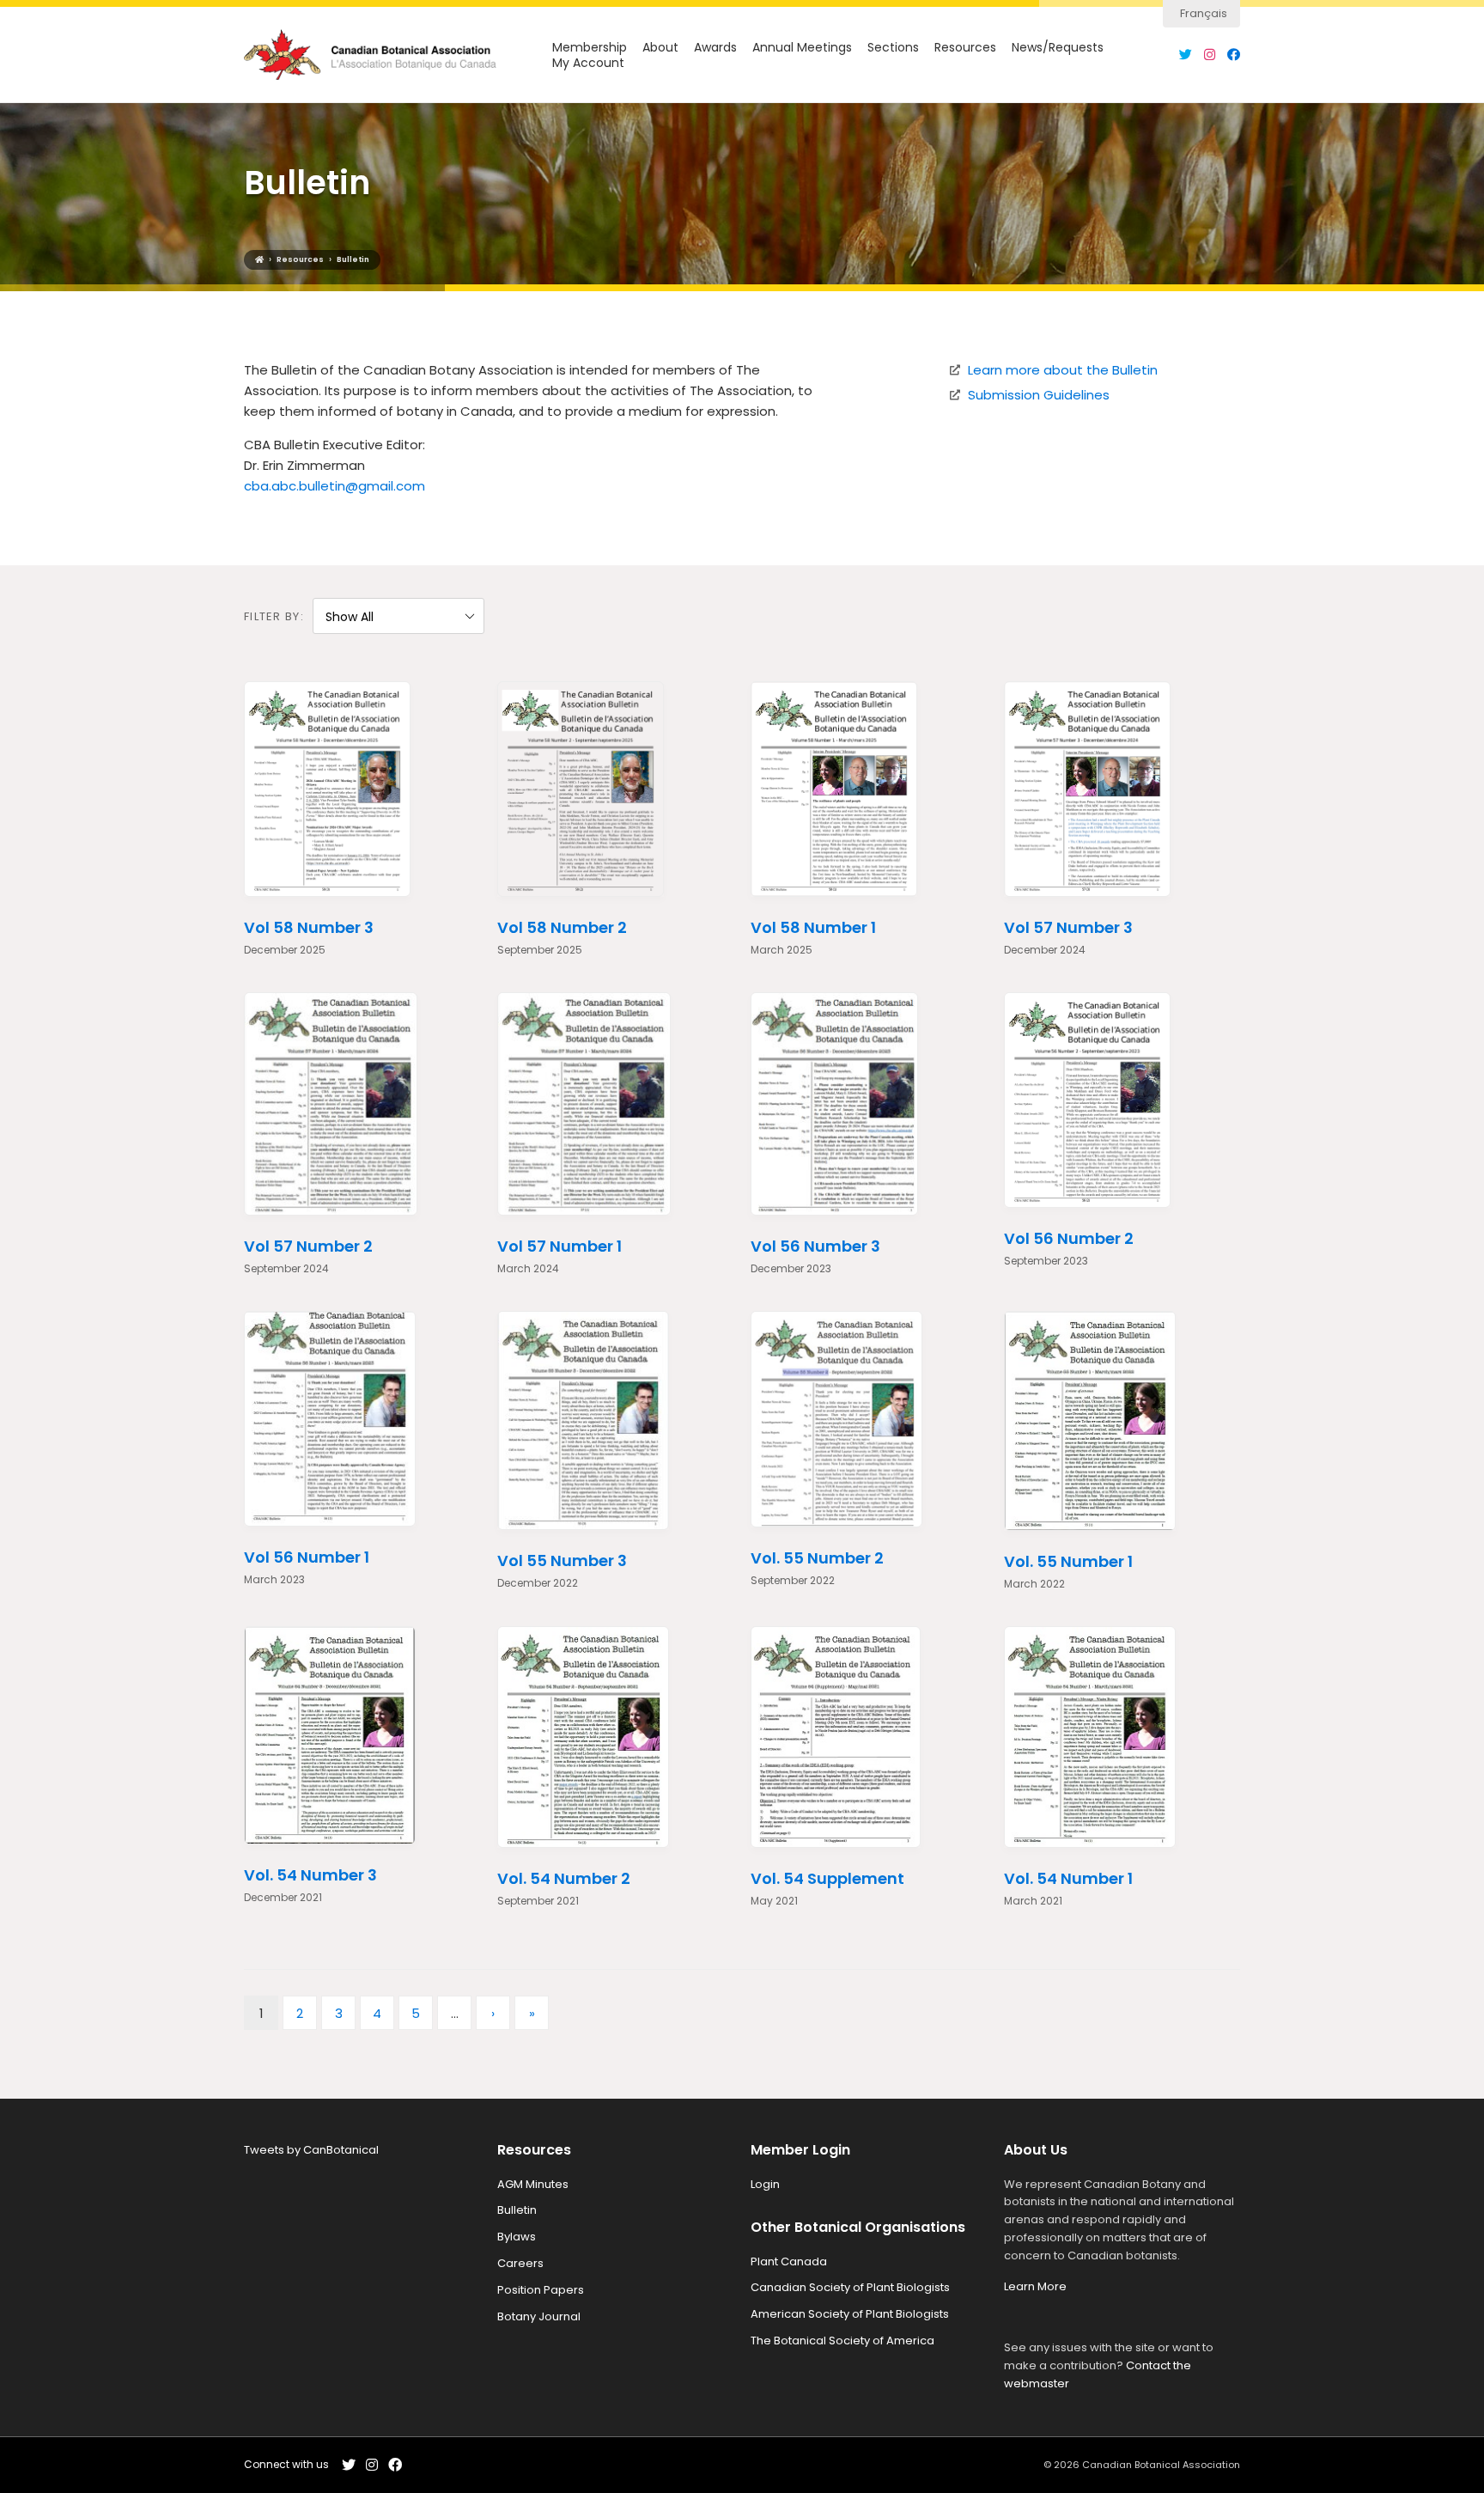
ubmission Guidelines (1043, 395)
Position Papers (541, 2290)
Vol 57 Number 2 (308, 1246)
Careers (520, 2263)
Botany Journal (539, 2316)
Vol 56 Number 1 (307, 1557)
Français (1204, 13)
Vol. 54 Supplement (827, 1878)
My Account (588, 63)
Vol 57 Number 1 (560, 1246)
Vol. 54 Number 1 (1068, 1878)
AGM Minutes (533, 2184)
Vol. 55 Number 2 (817, 1558)
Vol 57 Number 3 (1068, 927)
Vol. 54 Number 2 (564, 1878)
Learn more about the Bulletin (1063, 370)
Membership (590, 48)
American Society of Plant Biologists (850, 2314)
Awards (715, 48)
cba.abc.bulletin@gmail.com (335, 486)
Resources (965, 48)
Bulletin (517, 2210)
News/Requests (1058, 48)
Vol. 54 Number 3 (310, 1875)
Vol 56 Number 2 (1069, 1238)
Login (765, 2184)
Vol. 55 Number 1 (1068, 1561)
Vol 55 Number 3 (562, 1560)
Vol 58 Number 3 (309, 927)
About (660, 48)
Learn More (1035, 2286)
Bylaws (517, 2237)
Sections (893, 48)
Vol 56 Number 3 (815, 1246)
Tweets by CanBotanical (311, 2150)
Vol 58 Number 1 (813, 927)
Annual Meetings (802, 48)
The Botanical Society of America (842, 2341)
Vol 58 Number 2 (562, 927)
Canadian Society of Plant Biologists (850, 2287)
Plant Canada (789, 2261)
